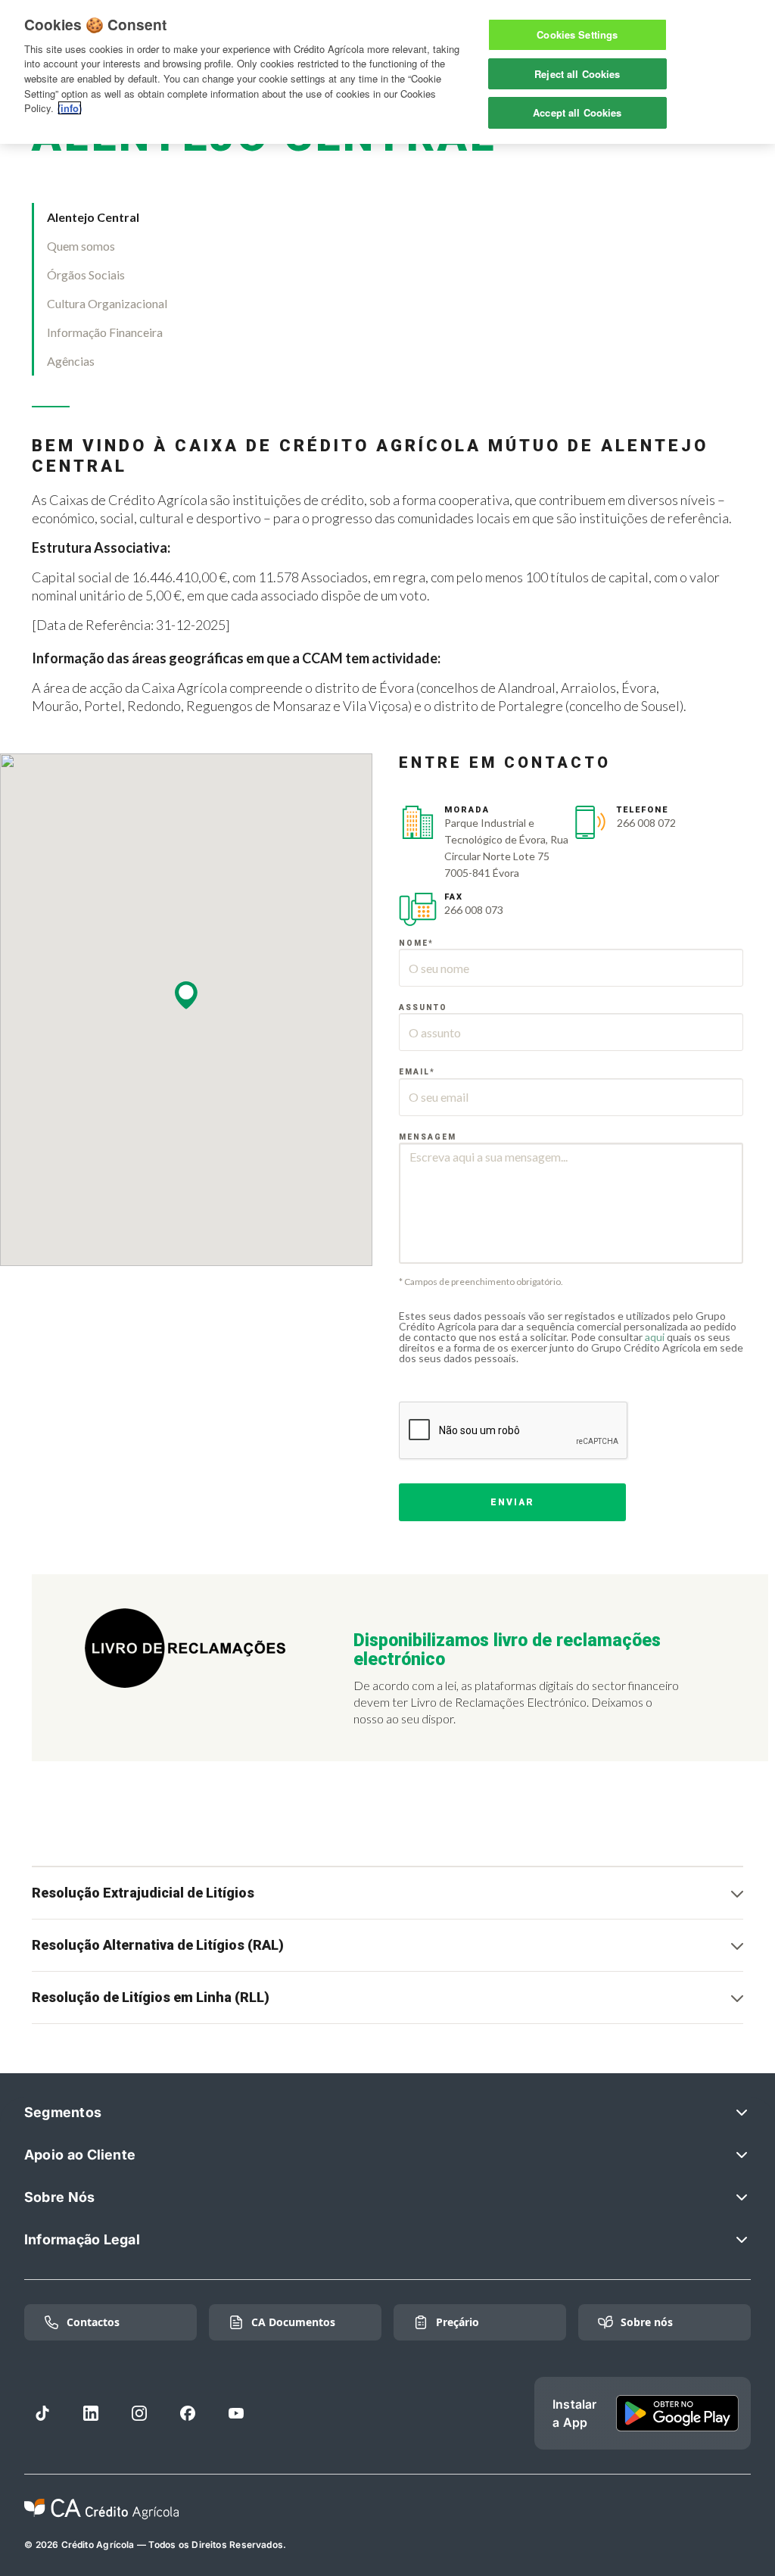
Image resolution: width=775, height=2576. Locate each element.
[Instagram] (139, 2413)
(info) (70, 108)
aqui (655, 1337)
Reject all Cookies (577, 74)
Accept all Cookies (577, 112)
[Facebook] (188, 2413)
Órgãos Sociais (86, 274)
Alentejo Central (93, 217)
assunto (423, 1007)
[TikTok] (42, 2413)
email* (417, 1072)
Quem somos (81, 246)
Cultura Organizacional (107, 303)
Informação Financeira (105, 332)
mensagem (428, 1137)
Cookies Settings (577, 34)
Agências (71, 361)
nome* (416, 943)
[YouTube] (236, 2413)
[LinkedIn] (91, 2413)
